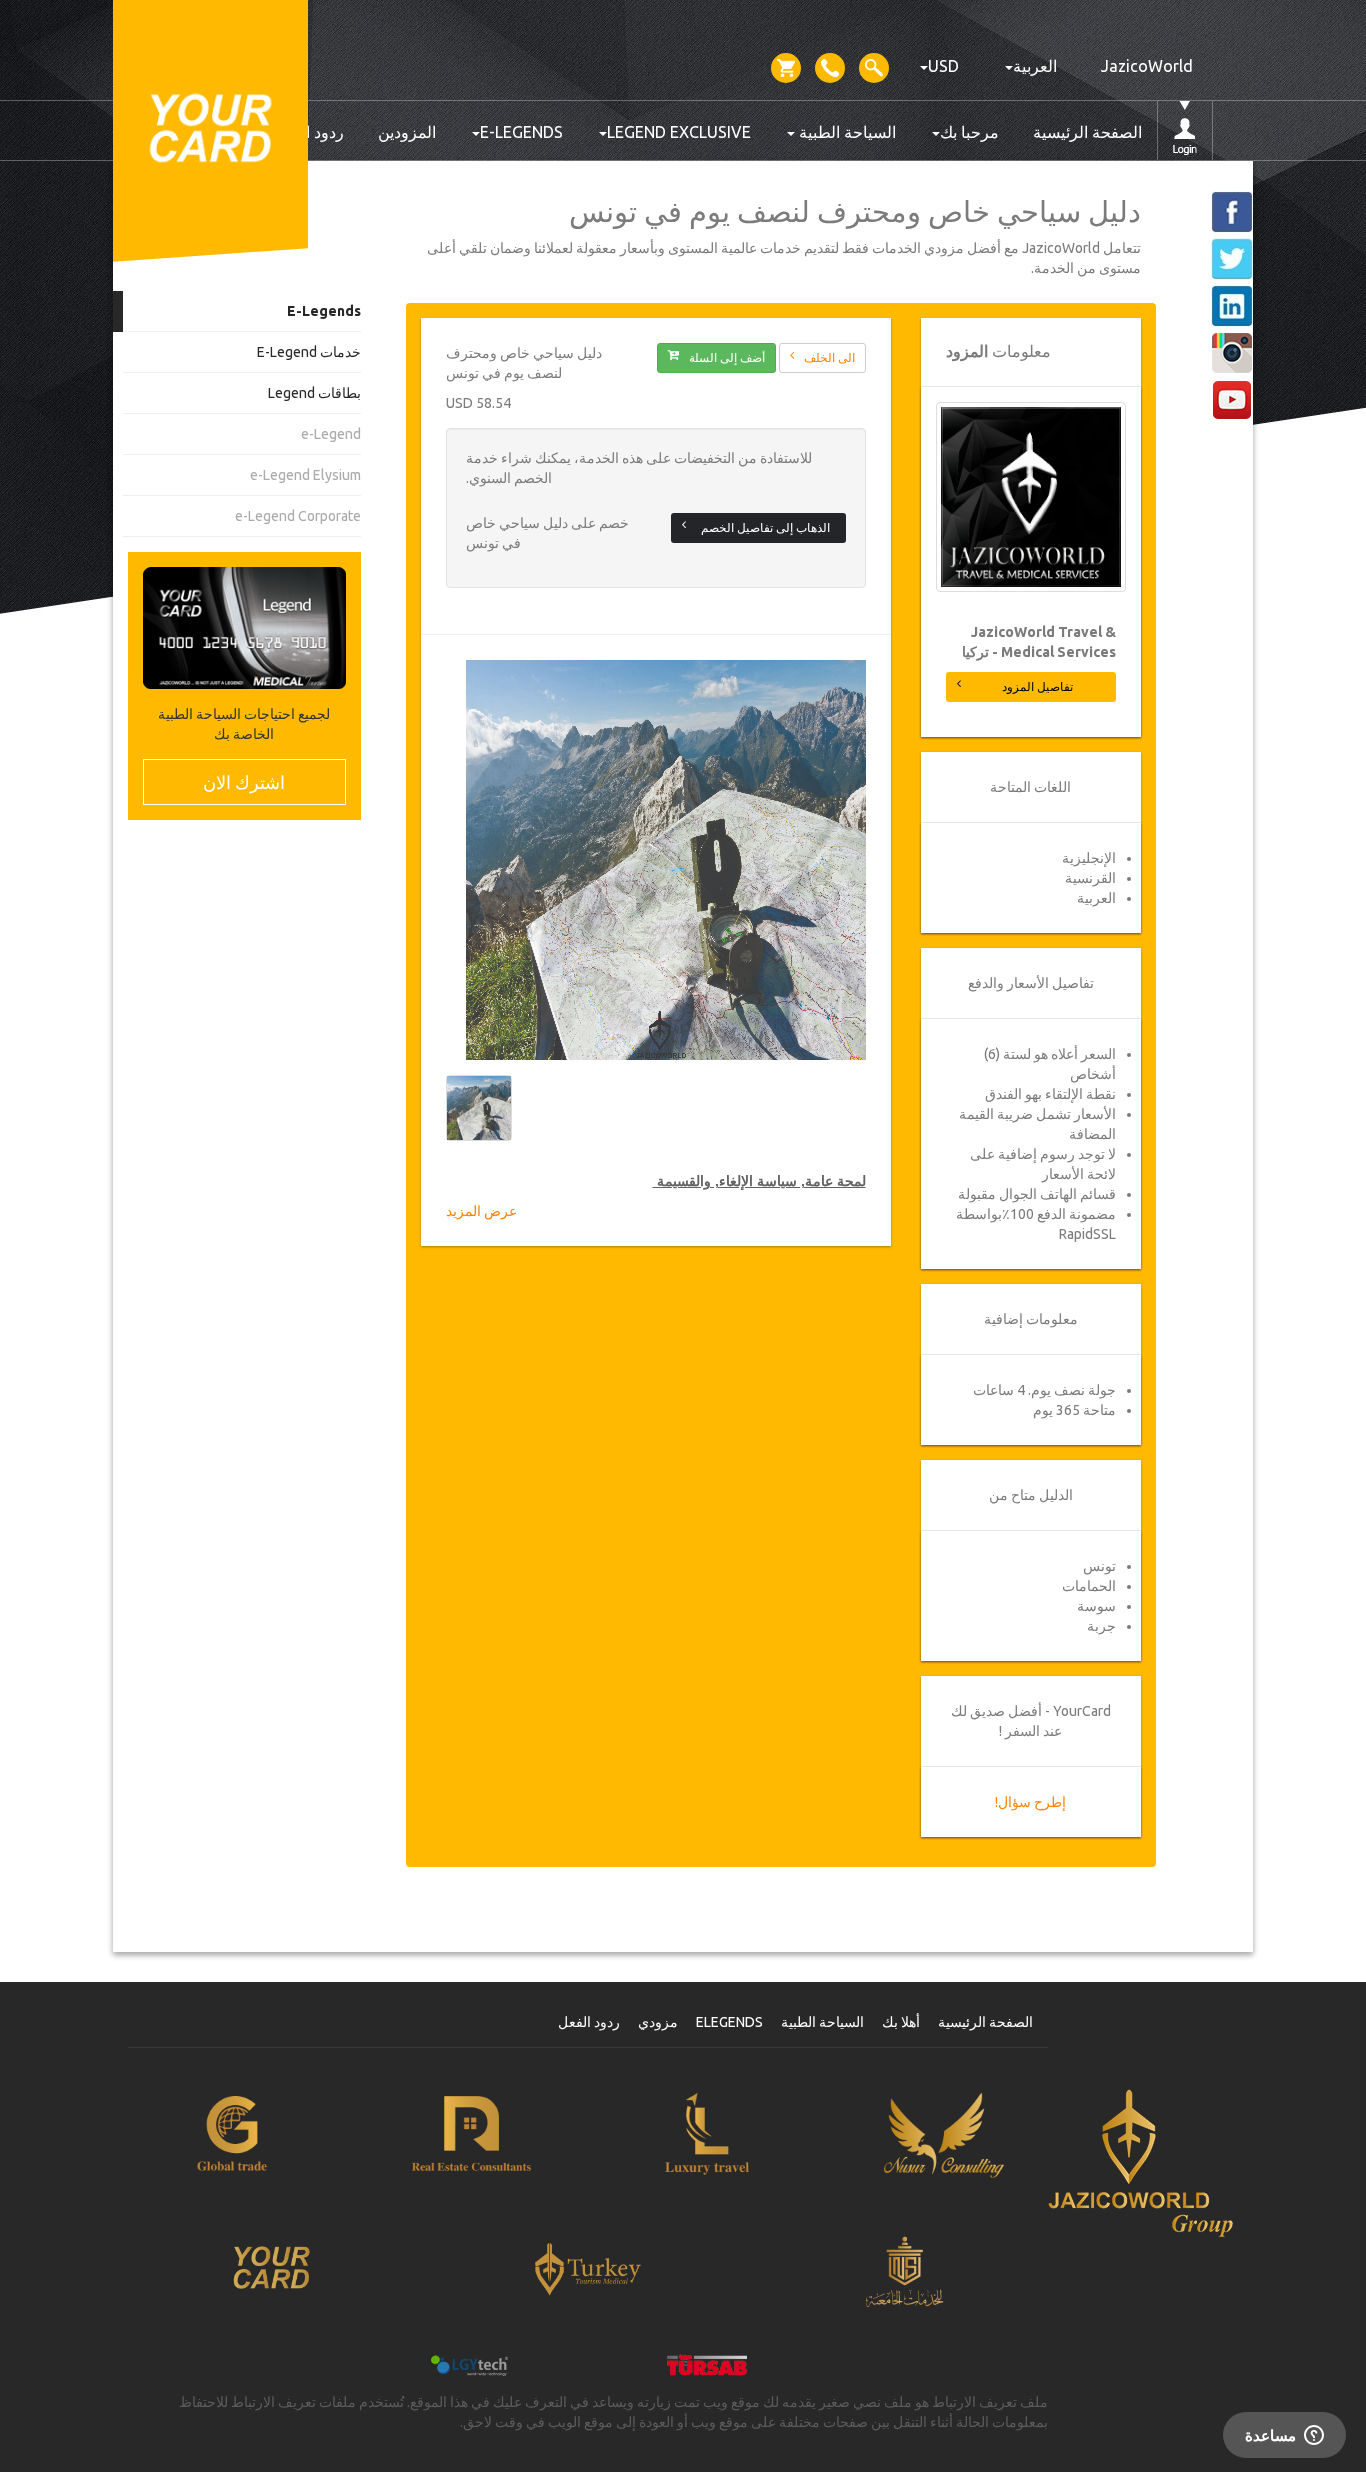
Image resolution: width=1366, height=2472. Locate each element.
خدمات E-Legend (309, 352)
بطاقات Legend (314, 393)
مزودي (658, 2022)
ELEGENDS (729, 2022)
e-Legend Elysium (305, 475)
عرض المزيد (481, 1211)
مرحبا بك (969, 132)
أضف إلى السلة (727, 357)
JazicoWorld (1147, 66)
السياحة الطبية (845, 132)
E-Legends (324, 311)
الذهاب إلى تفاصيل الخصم (765, 527)
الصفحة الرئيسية (1087, 132)
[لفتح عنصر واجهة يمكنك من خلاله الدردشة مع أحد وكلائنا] (1284, 2437)
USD (943, 66)
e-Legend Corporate (298, 516)
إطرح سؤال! (1030, 1802)
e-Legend (331, 434)
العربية (1035, 66)
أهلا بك (901, 2022)
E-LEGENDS (521, 132)
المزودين (407, 132)
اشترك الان (244, 782)
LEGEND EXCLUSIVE (679, 132)
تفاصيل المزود (1037, 686)
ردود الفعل (589, 2022)
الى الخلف (829, 357)
